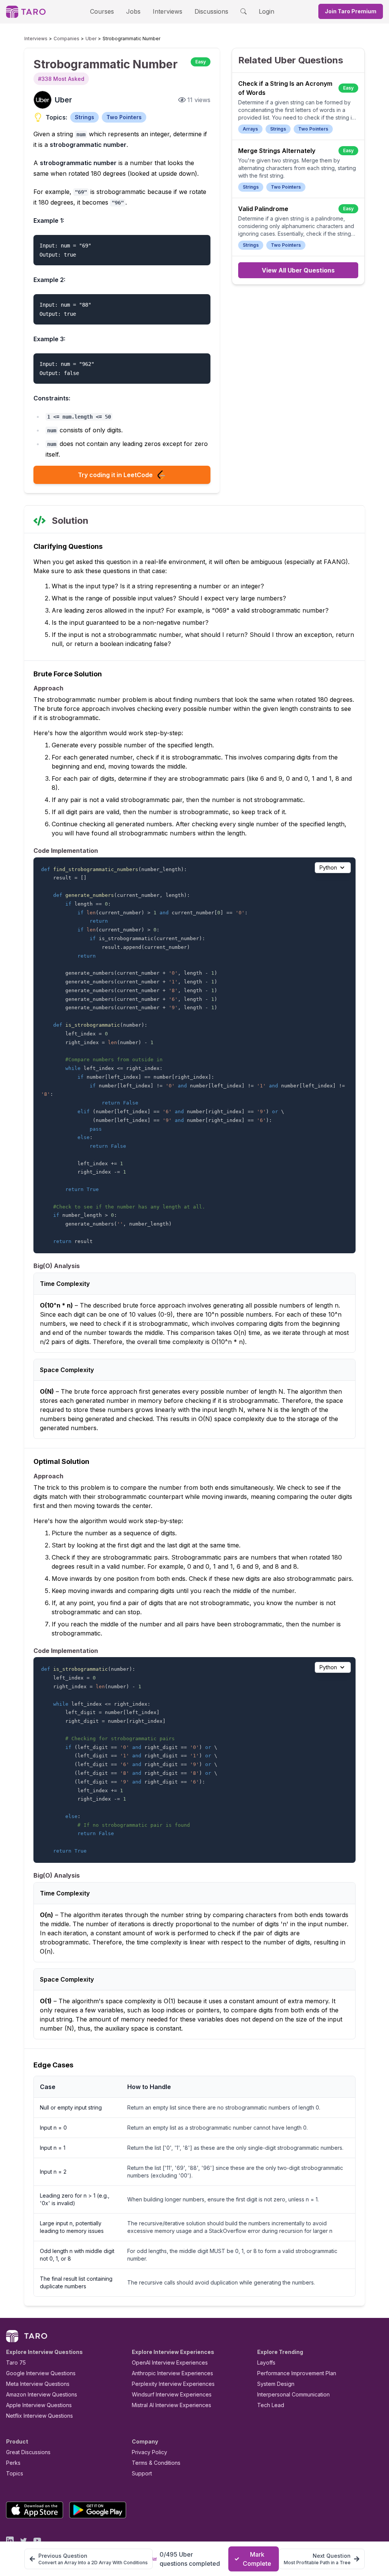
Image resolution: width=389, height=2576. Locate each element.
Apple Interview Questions (39, 2405)
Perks (13, 2463)
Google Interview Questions (41, 2373)
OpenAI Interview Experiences (170, 2363)
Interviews (168, 11)
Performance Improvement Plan (297, 2373)
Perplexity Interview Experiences (173, 2384)
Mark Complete (257, 2559)
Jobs (133, 11)
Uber (91, 39)
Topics (15, 2473)
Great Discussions (28, 2452)
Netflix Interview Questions (40, 2416)
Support (142, 2473)
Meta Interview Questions (38, 2384)
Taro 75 (16, 2363)
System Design (276, 2384)
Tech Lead (271, 2405)
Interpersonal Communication (293, 2394)
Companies (66, 39)
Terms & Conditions (156, 2463)
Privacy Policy (149, 2452)
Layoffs (266, 2363)
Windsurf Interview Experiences (172, 2394)
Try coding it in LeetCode (115, 475)
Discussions (211, 11)
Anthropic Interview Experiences (172, 2373)
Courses (102, 11)
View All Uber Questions (298, 270)
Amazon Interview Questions (42, 2394)
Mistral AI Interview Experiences (172, 2405)
